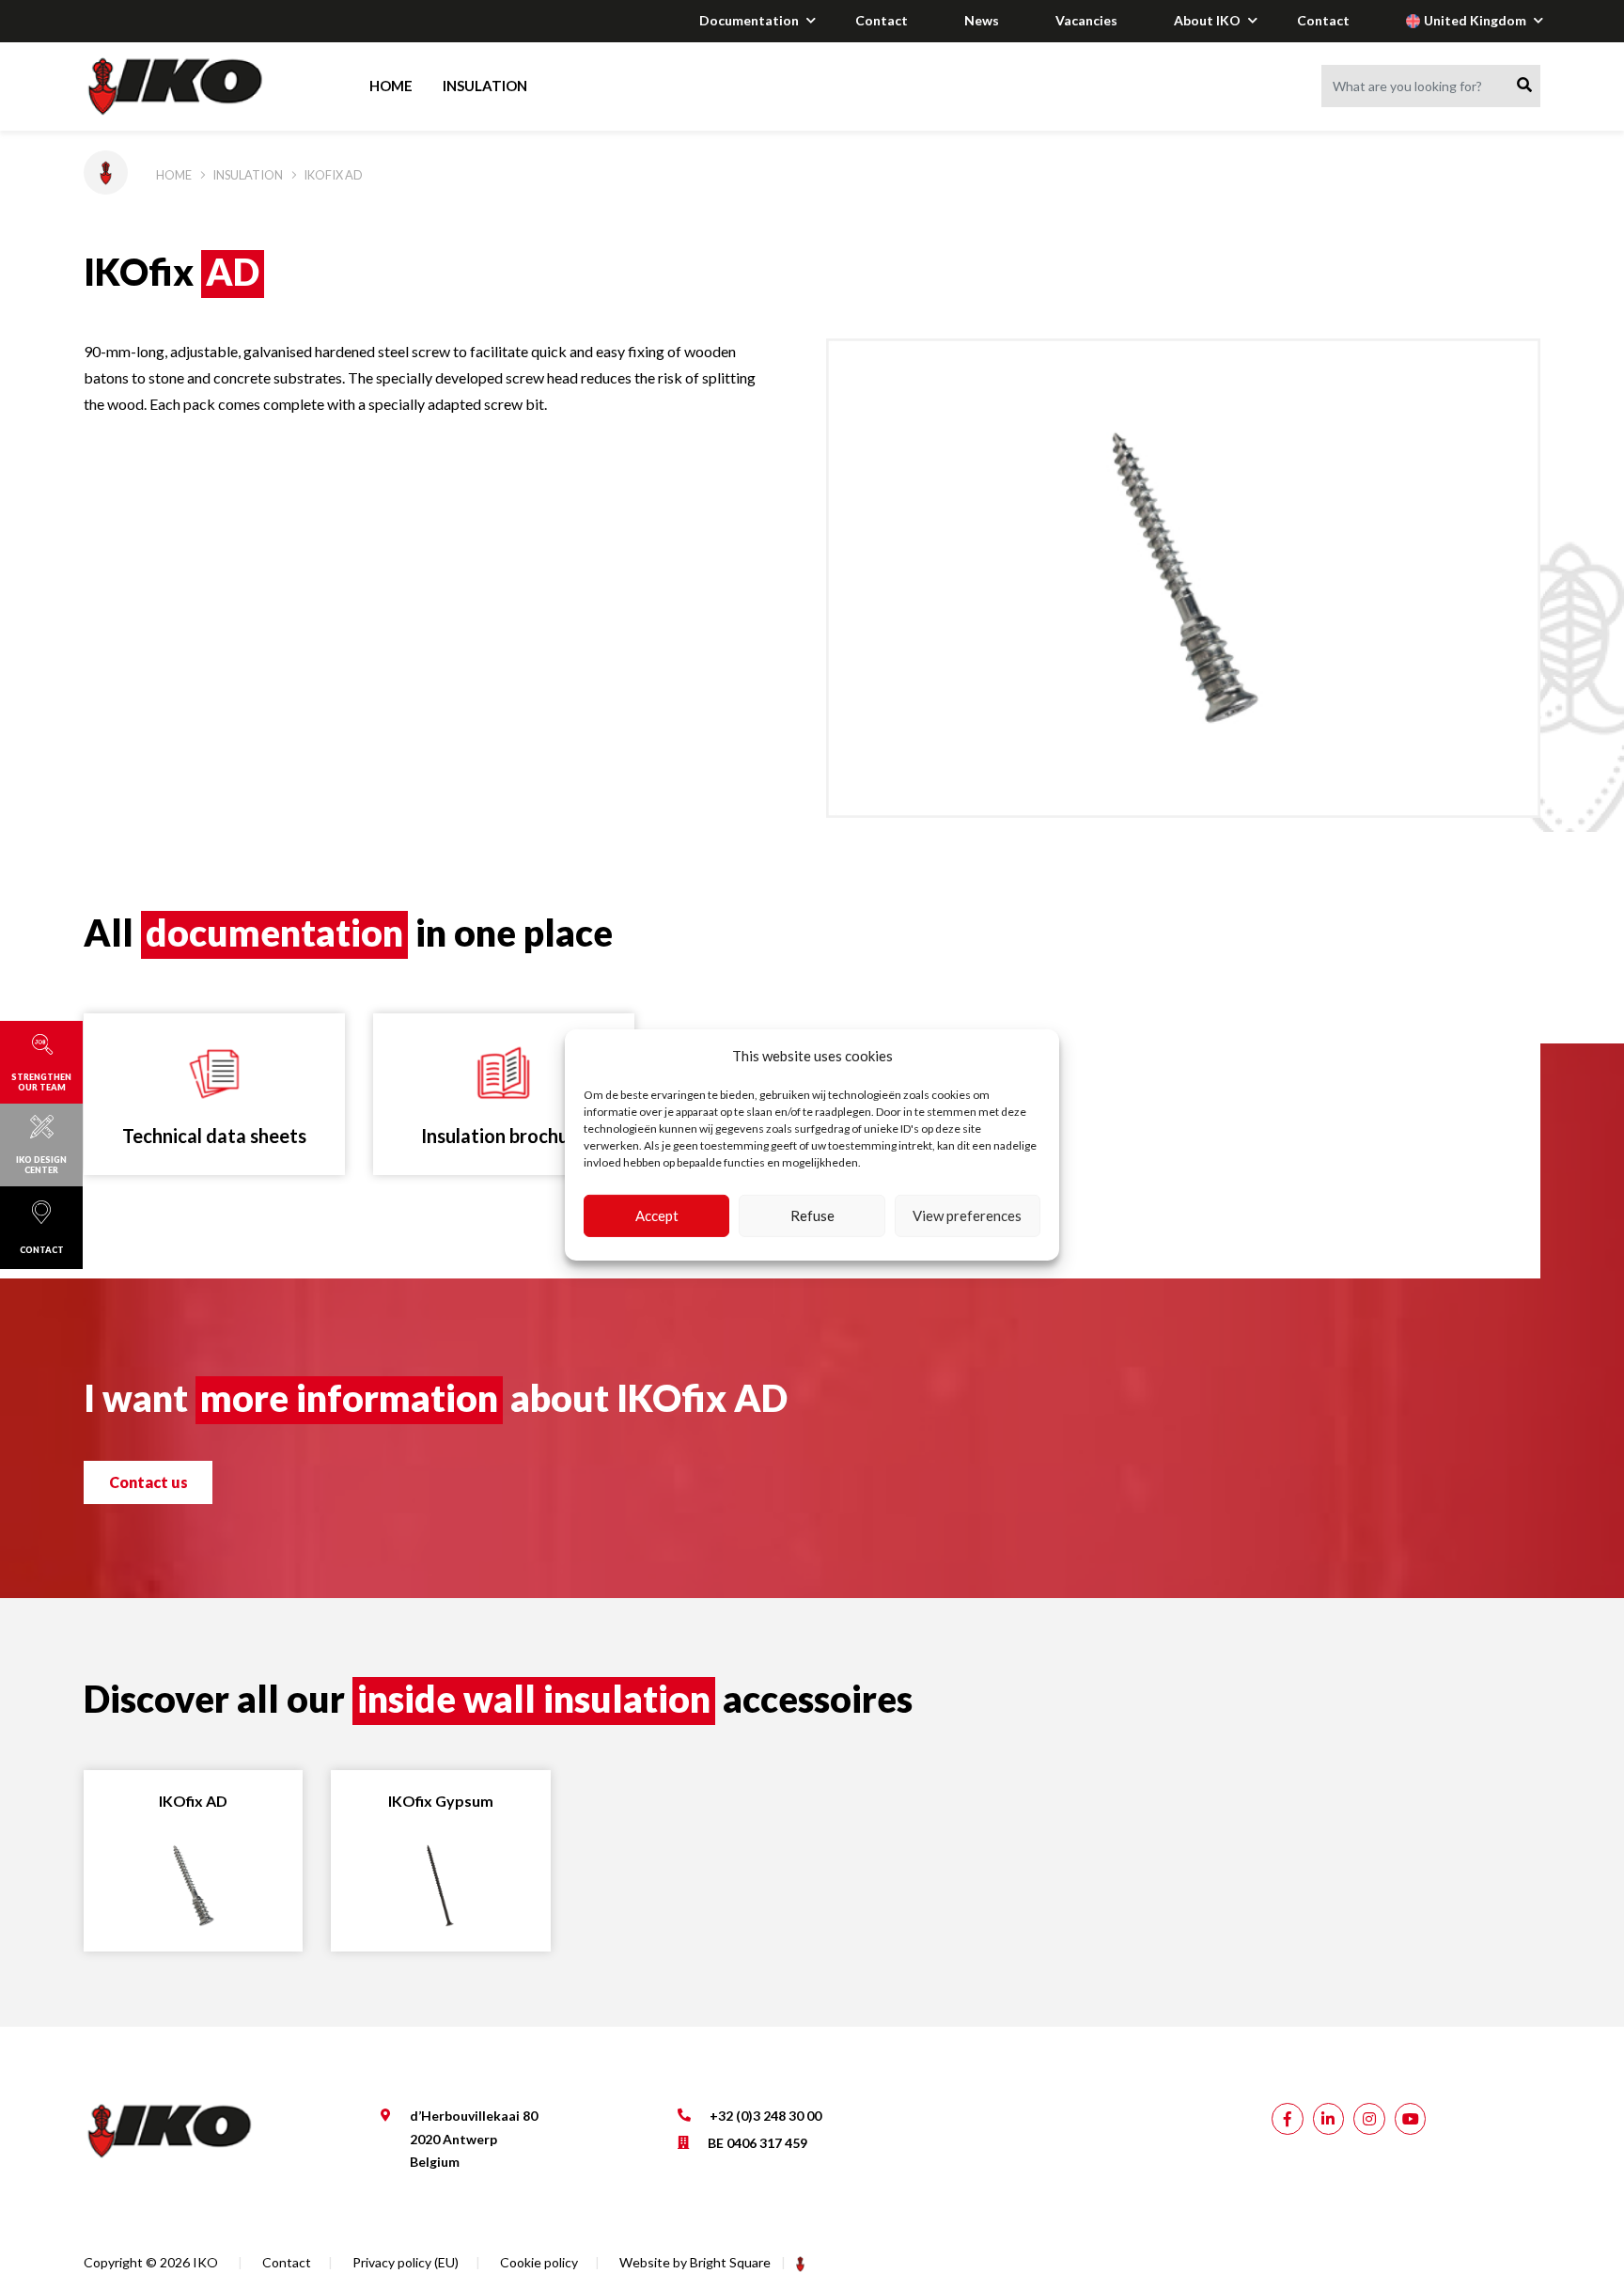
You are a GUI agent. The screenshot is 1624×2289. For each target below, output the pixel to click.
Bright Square (730, 2262)
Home (391, 86)
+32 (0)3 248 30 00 (765, 2116)
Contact (882, 20)
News (982, 20)
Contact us (148, 1482)
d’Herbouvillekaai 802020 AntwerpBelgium (474, 2139)
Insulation (485, 86)
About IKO (1207, 20)
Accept (657, 1215)
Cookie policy (539, 2262)
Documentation (749, 20)
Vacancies (1086, 20)
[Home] (193, 86)
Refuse (812, 1215)
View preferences (967, 1215)
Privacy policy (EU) (406, 2262)
